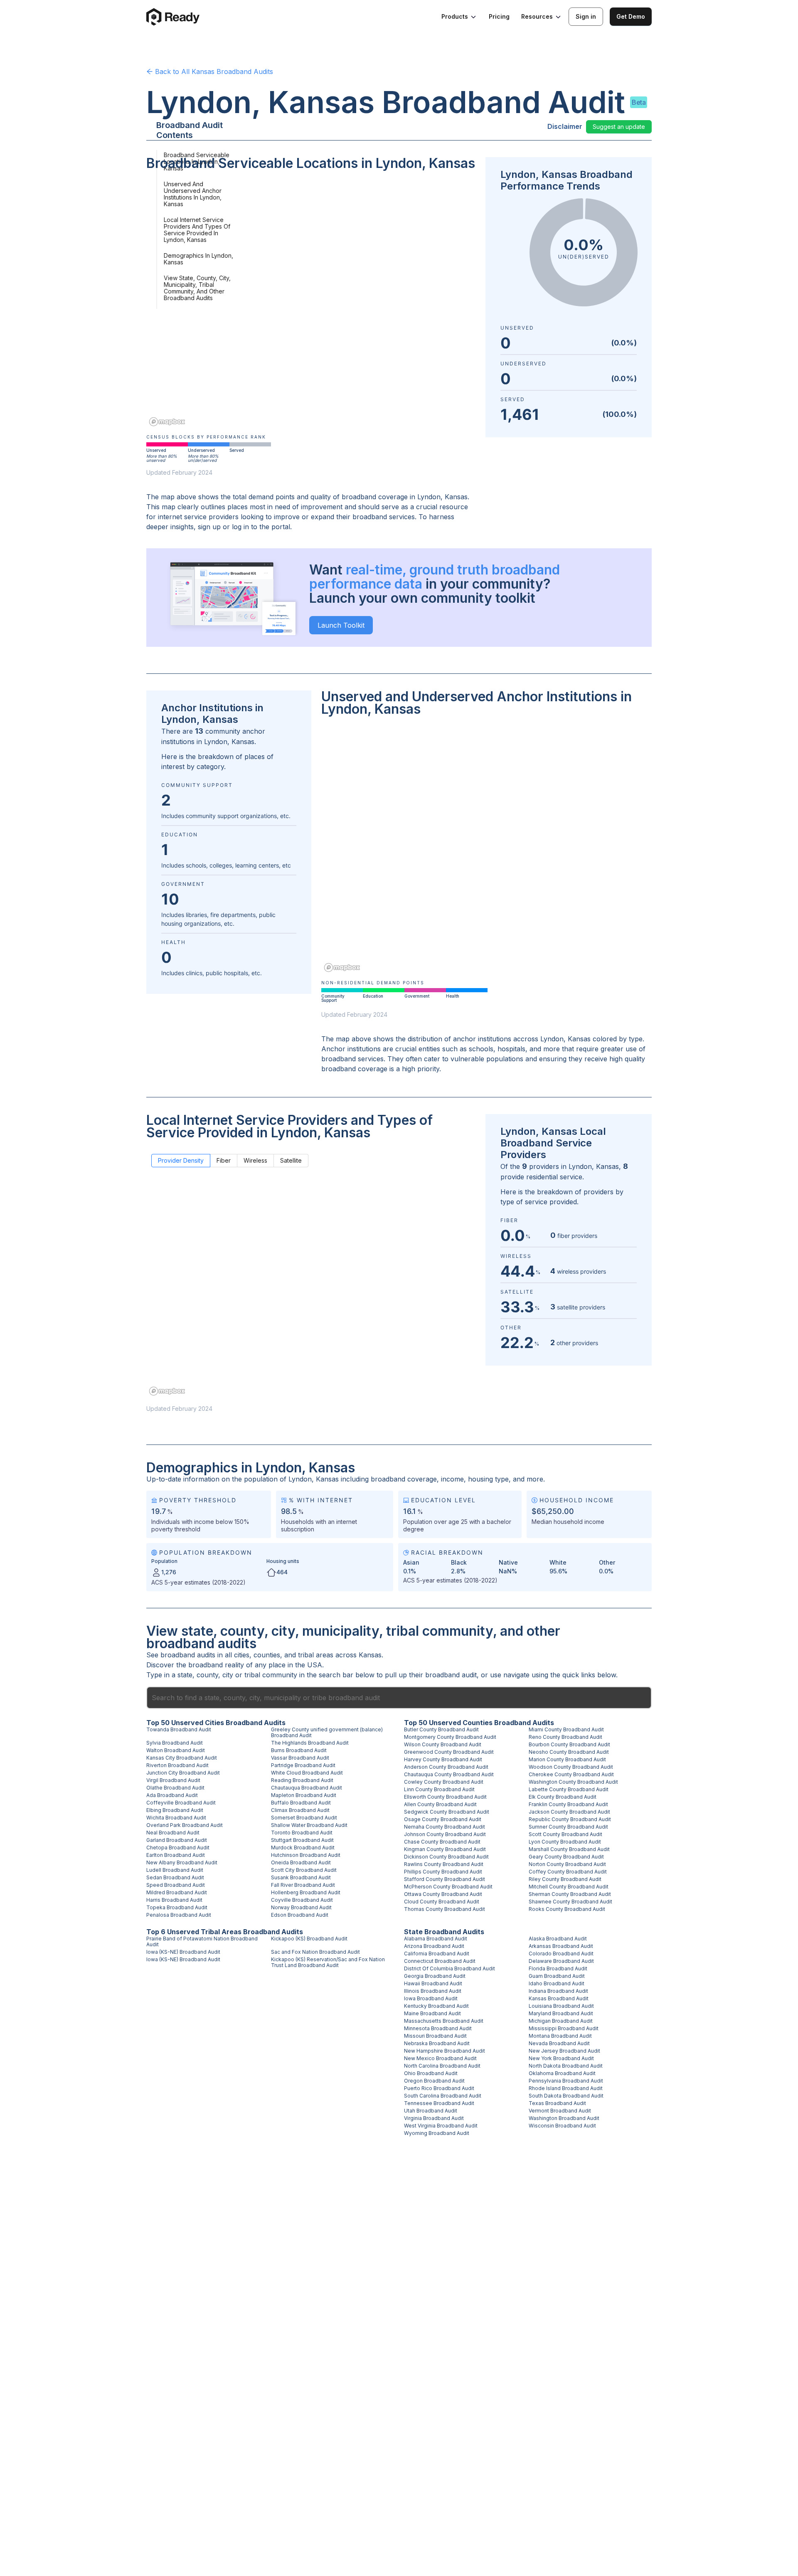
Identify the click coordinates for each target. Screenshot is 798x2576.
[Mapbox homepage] (167, 422)
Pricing (499, 16)
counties (267, 1655)
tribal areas (316, 1655)
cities (242, 1655)
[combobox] (399, 1698)
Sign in (586, 16)
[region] (311, 304)
